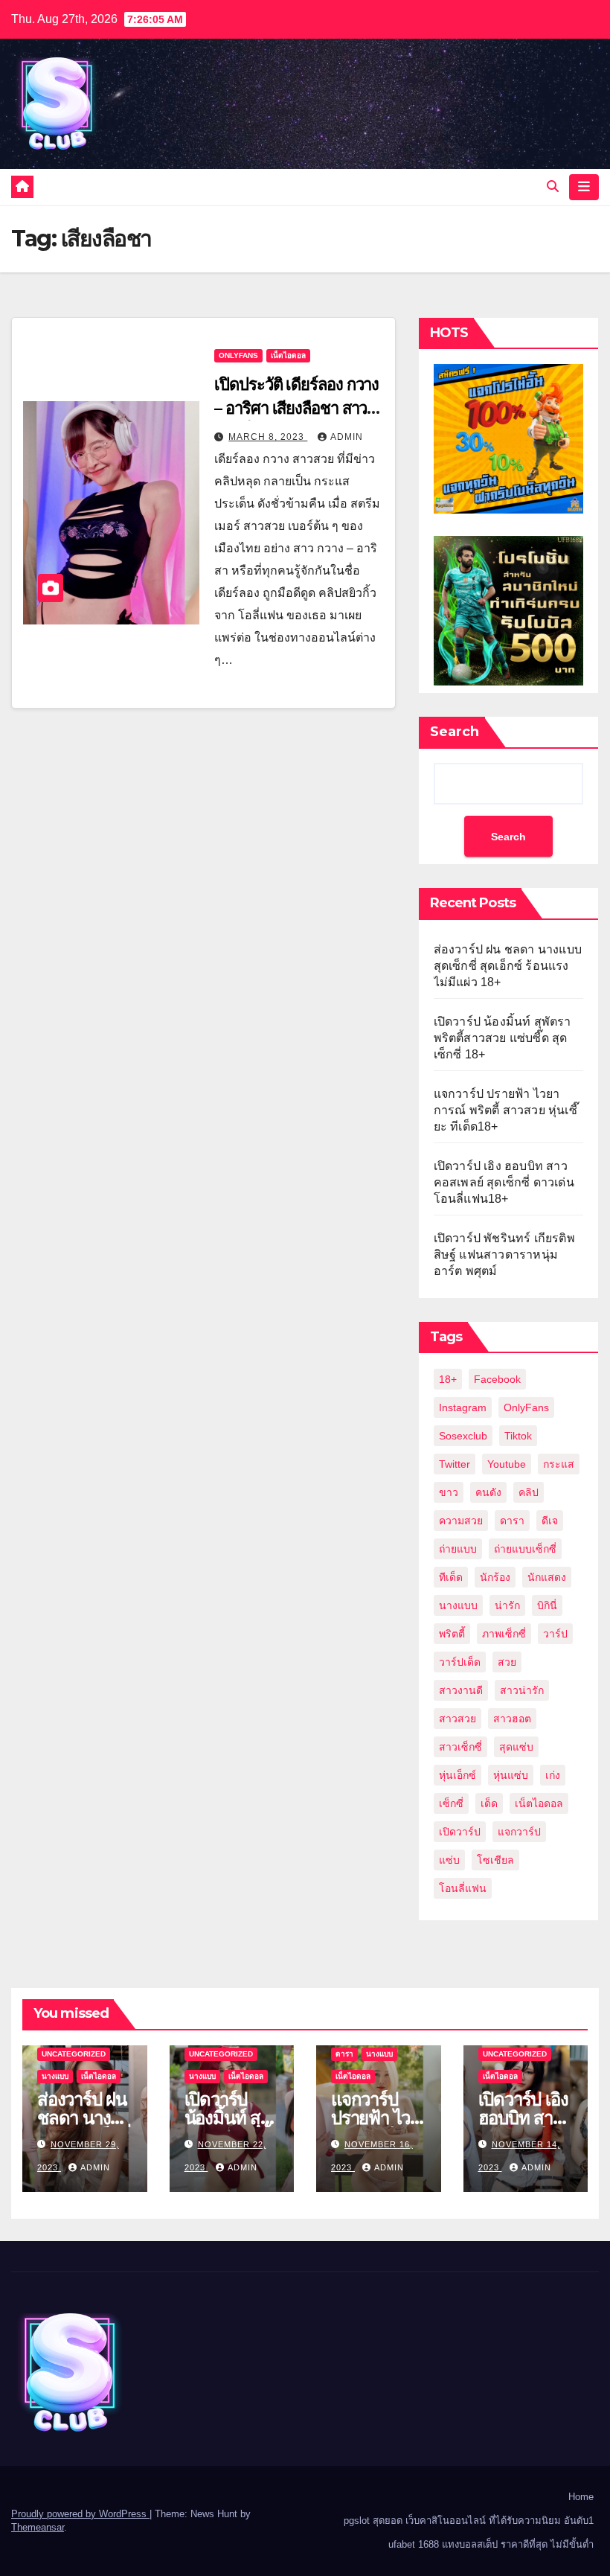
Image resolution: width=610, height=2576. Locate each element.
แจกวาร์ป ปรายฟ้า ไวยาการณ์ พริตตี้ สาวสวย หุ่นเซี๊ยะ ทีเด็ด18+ (505, 1110)
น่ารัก (507, 1605)
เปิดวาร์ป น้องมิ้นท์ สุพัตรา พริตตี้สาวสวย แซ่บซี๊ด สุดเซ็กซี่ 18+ (503, 1038)
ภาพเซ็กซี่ (504, 1634)
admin (347, 437)
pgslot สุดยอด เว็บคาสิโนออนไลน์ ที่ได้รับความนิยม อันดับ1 (469, 2521)
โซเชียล (495, 1860)
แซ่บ (449, 1860)
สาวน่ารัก (522, 1690)
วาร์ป (555, 1634)
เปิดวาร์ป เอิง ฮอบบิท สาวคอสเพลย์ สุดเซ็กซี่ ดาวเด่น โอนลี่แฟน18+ (504, 1182)
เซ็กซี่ (451, 1803)
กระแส (559, 1464)
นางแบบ (458, 1605)
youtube (507, 1464)
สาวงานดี (461, 1690)
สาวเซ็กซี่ (460, 1747)
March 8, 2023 (268, 437)
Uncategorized (74, 2054)
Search (455, 732)
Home (581, 2497)
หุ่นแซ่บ (511, 1775)
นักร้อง (495, 1577)
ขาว (449, 1492)
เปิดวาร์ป (460, 1832)
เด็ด (489, 1803)
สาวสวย (457, 1719)
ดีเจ (550, 1521)
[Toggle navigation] (584, 187)
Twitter (455, 1464)
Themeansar (38, 2527)
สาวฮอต (512, 1719)
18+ (448, 1379)
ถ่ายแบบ (458, 1549)
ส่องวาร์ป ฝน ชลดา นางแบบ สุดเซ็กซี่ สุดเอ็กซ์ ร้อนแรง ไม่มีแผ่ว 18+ (508, 966)
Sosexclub (463, 1436)
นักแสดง (547, 1577)
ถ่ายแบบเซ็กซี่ (525, 1549)
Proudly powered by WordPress (80, 2514)
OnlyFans (526, 1407)
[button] (553, 186)
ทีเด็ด (451, 1577)
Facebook (497, 1379)
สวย (507, 1662)
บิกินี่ (547, 1605)
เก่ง (553, 1775)
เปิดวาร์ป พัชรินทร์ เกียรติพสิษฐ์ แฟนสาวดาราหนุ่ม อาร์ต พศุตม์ (504, 1255)
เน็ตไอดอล (288, 355)
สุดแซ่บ (516, 1747)
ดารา (512, 1521)
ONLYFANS (238, 355)
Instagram (463, 1407)
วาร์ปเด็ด (460, 1662)
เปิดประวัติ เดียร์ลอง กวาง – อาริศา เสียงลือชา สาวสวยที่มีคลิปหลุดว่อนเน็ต (296, 408)
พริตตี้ (452, 1634)
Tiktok (518, 1436)
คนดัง (488, 1492)
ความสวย (461, 1521)
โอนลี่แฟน (463, 1888)
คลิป (529, 1492)
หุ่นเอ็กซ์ (457, 1775)
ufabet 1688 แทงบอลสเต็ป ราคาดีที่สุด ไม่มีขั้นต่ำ (491, 2544)
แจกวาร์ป (519, 1832)
